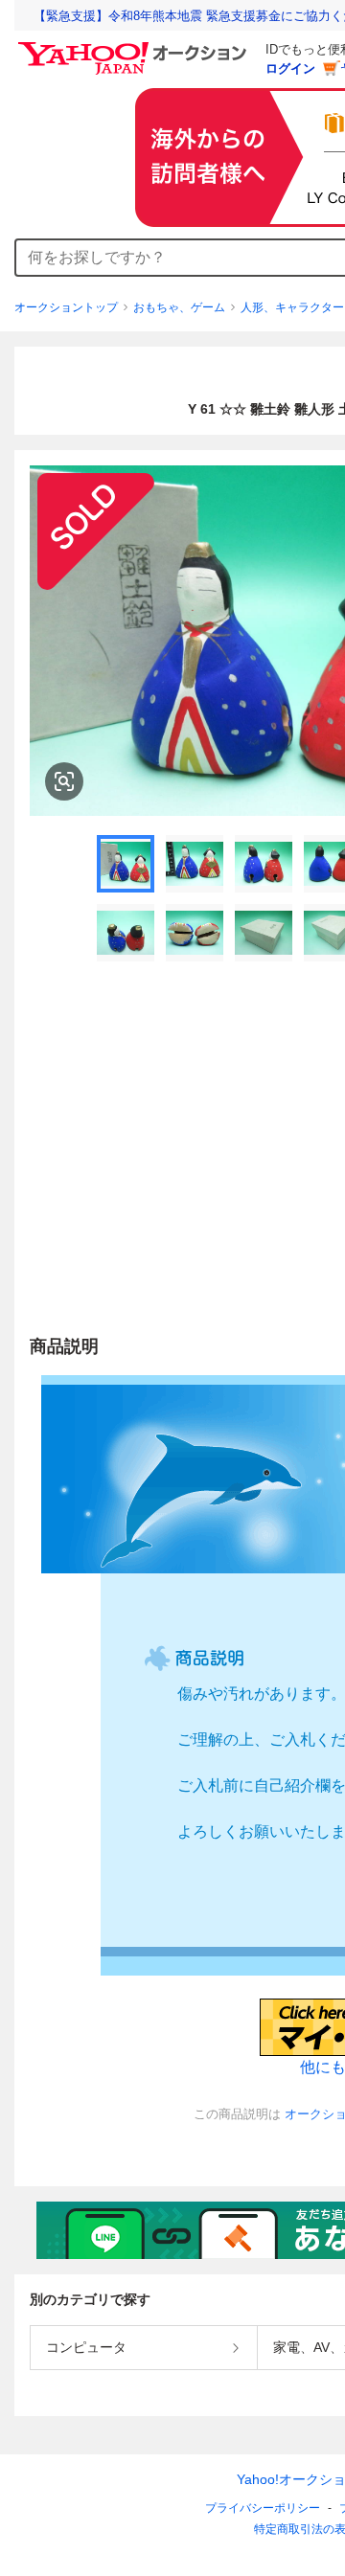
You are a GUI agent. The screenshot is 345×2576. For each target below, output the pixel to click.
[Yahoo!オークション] (135, 47)
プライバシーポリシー (263, 2508)
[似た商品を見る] (64, 781)
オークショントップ (66, 307)
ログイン (290, 68)
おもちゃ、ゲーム (179, 307)
